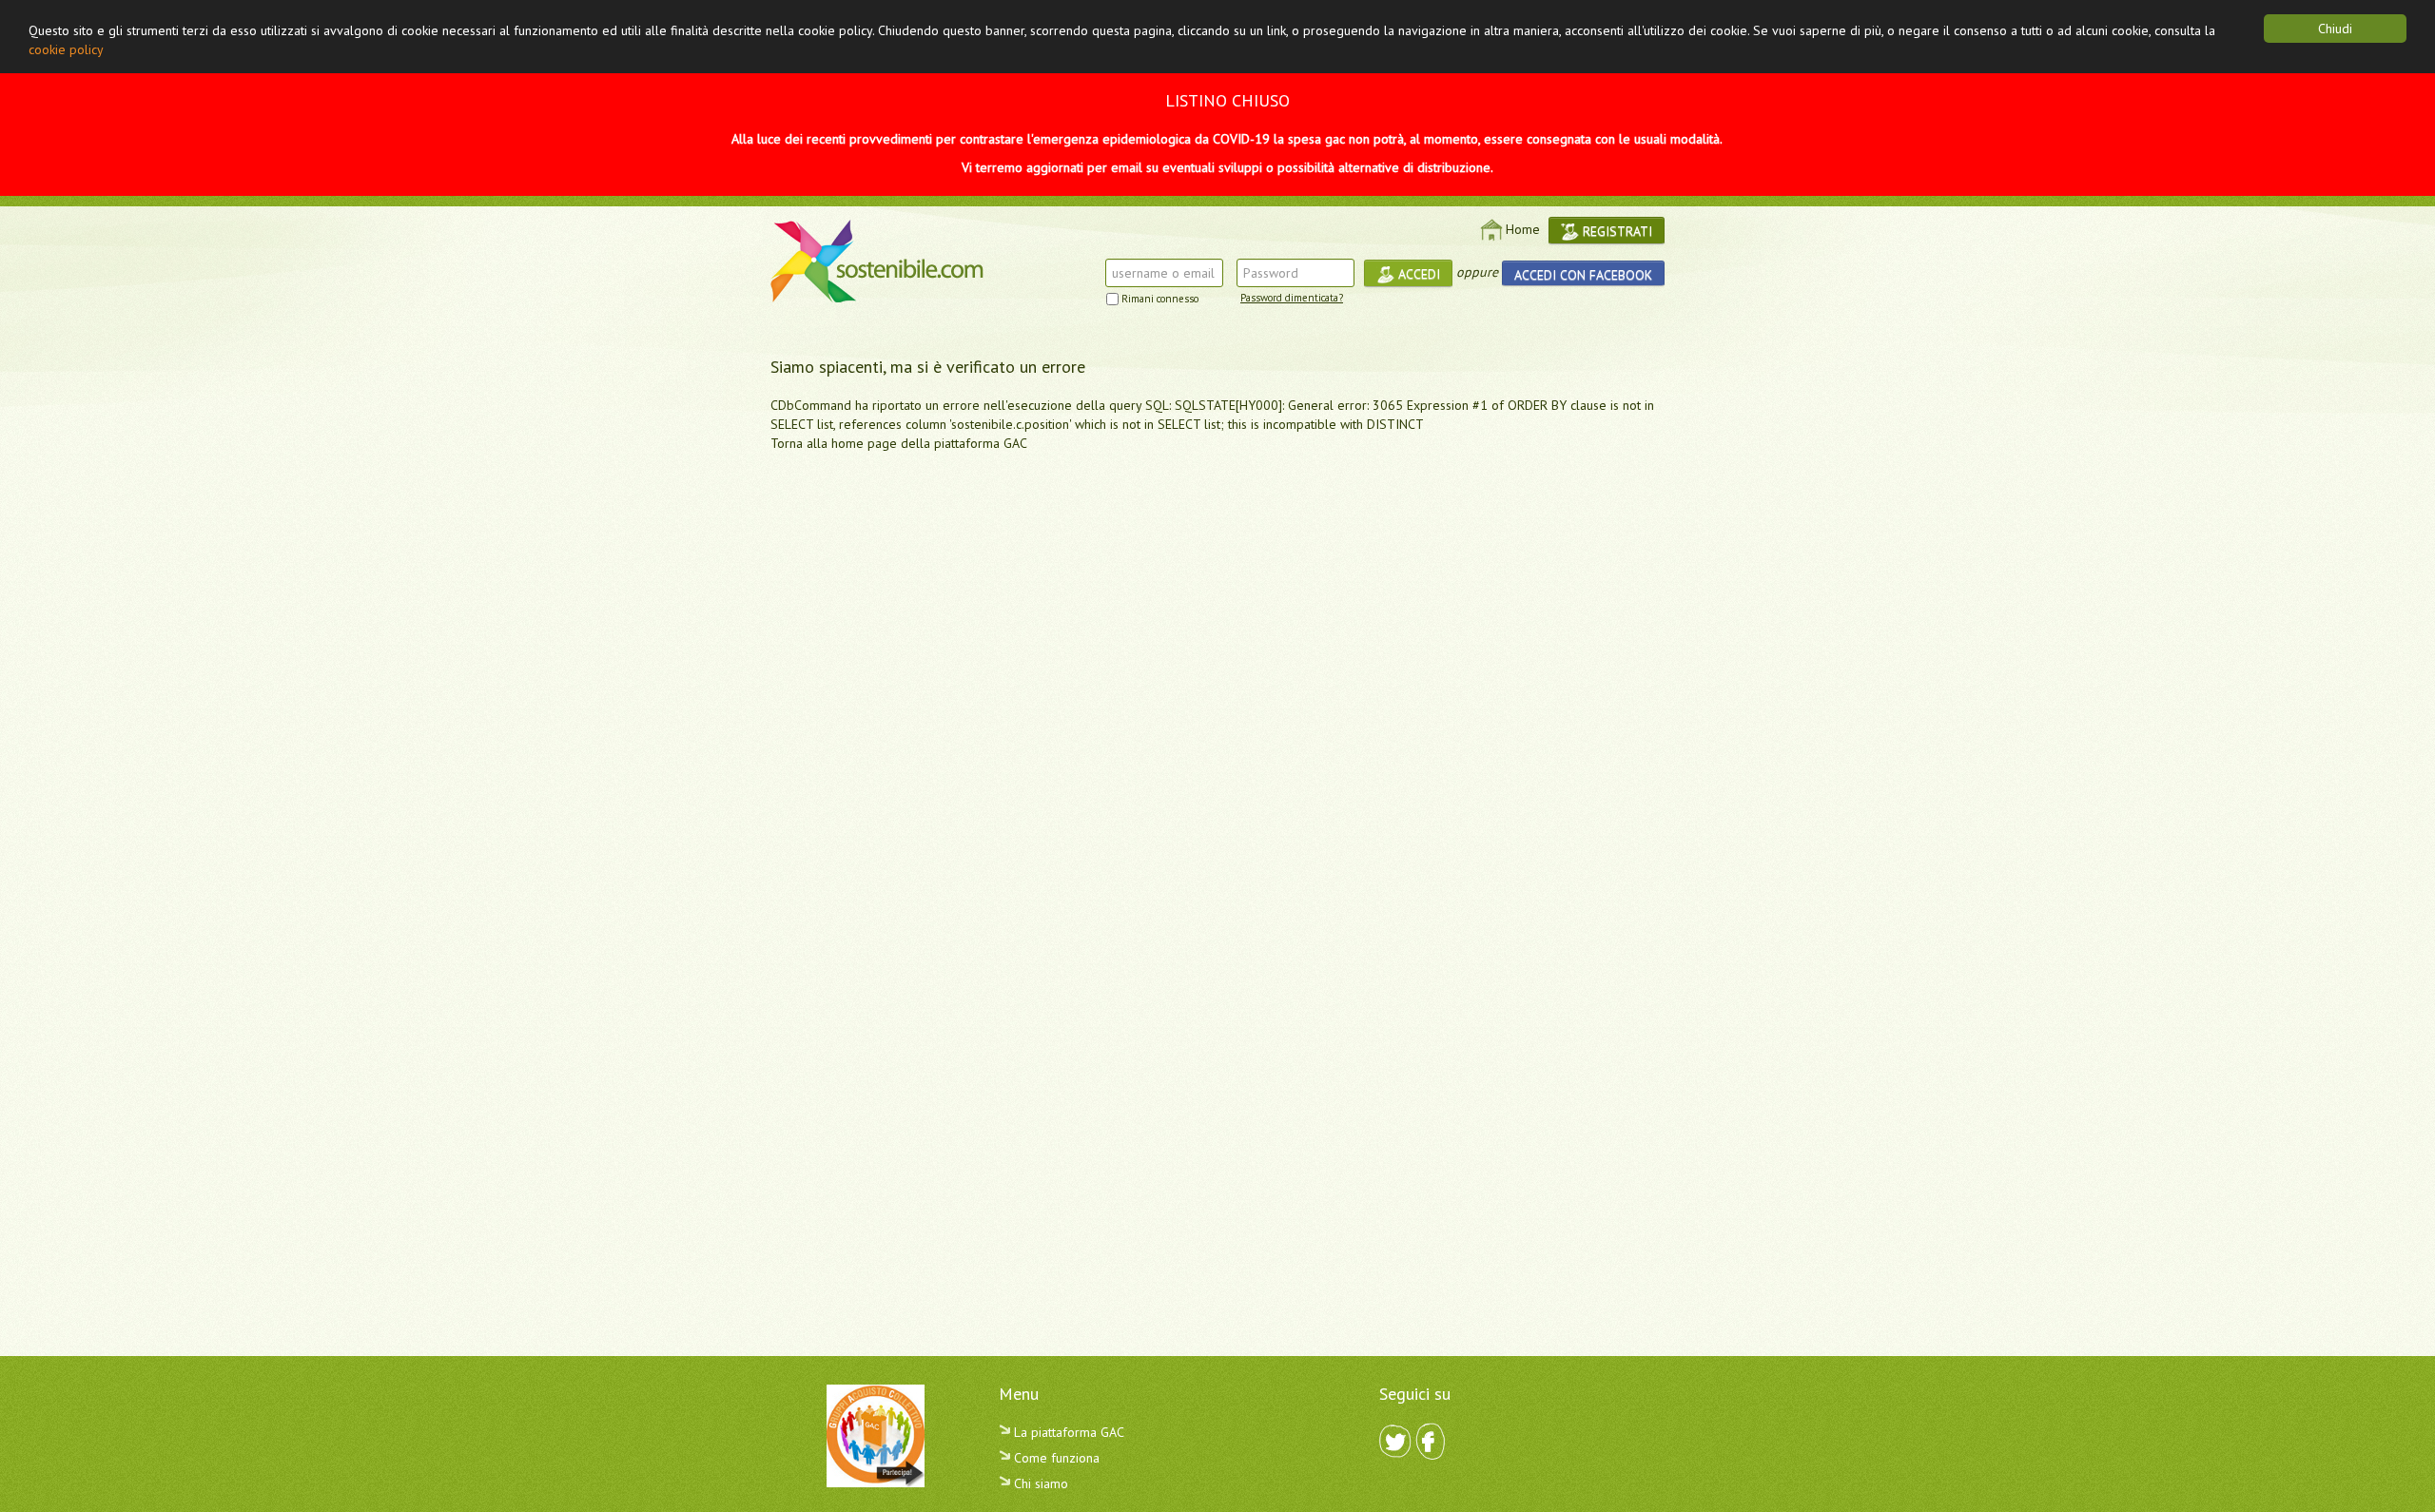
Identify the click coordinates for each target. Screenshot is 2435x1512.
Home (1523, 229)
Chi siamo (1039, 1483)
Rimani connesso (1160, 299)
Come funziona (1055, 1458)
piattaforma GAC (981, 443)
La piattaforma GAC (1067, 1432)
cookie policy (66, 49)
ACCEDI (1417, 274)
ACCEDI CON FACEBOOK (1583, 275)
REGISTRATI (1616, 231)
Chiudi (2335, 29)
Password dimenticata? (1292, 298)
